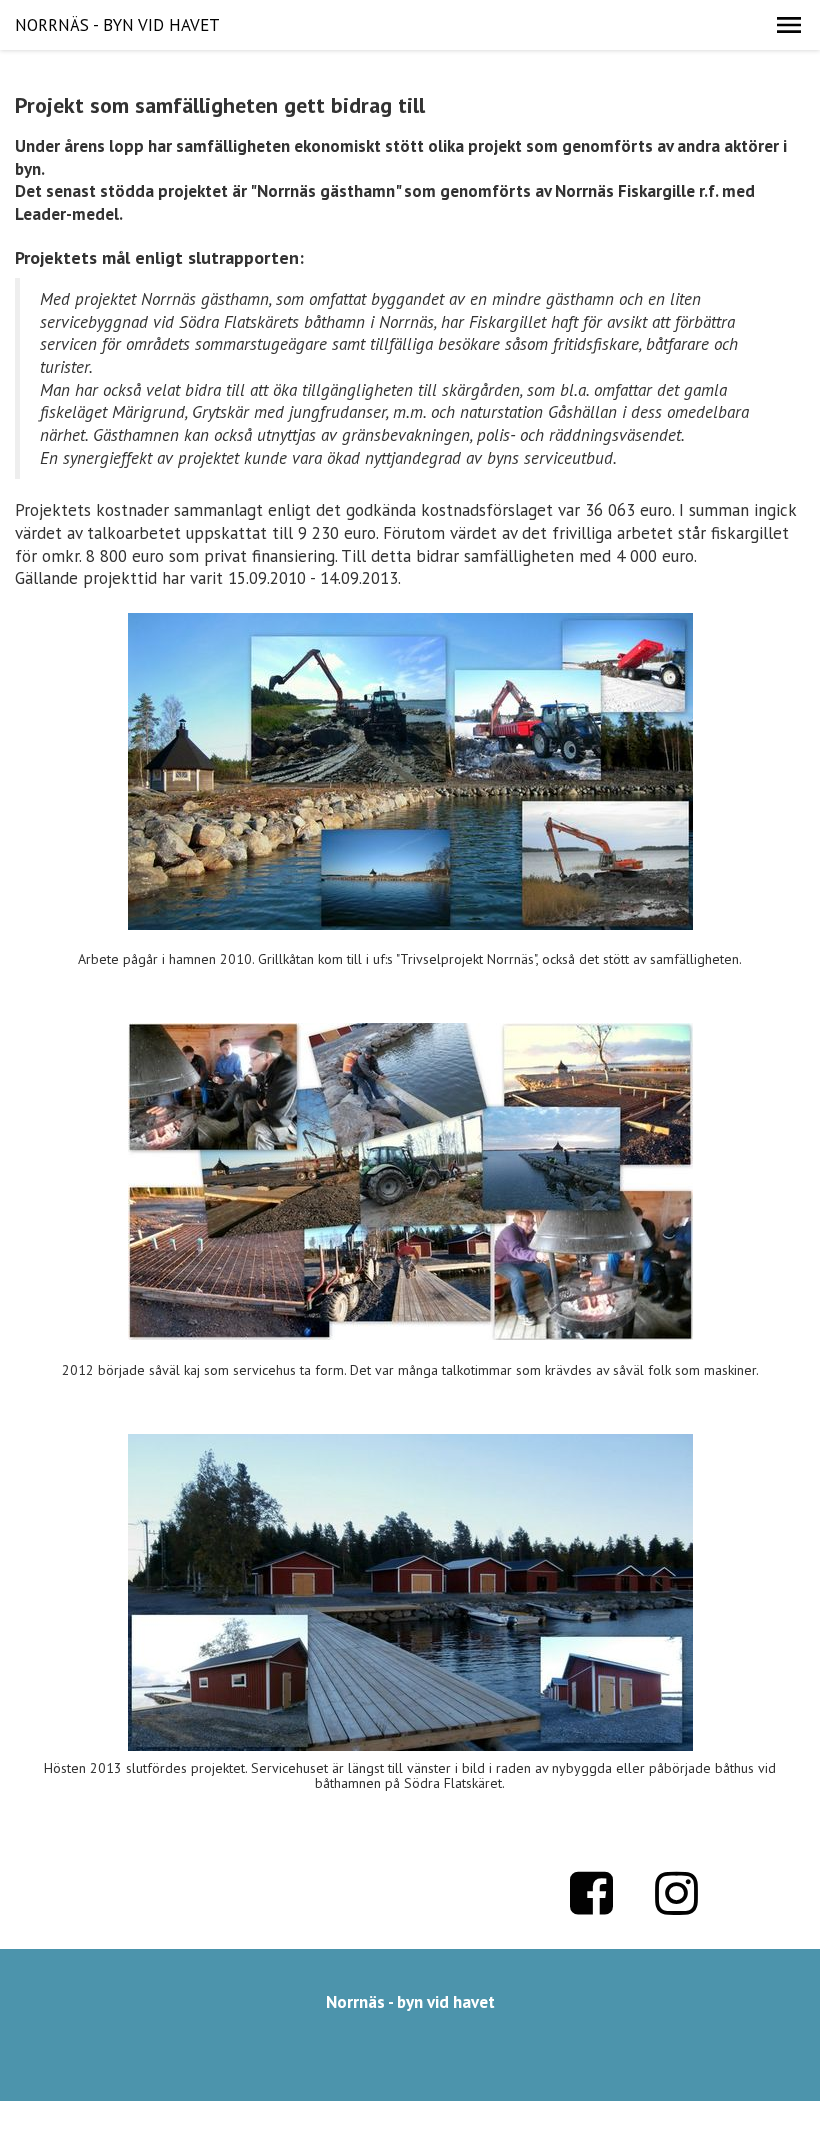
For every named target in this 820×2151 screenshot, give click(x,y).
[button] (789, 25)
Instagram (677, 1893)
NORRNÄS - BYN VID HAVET (117, 25)
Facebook (592, 1893)
